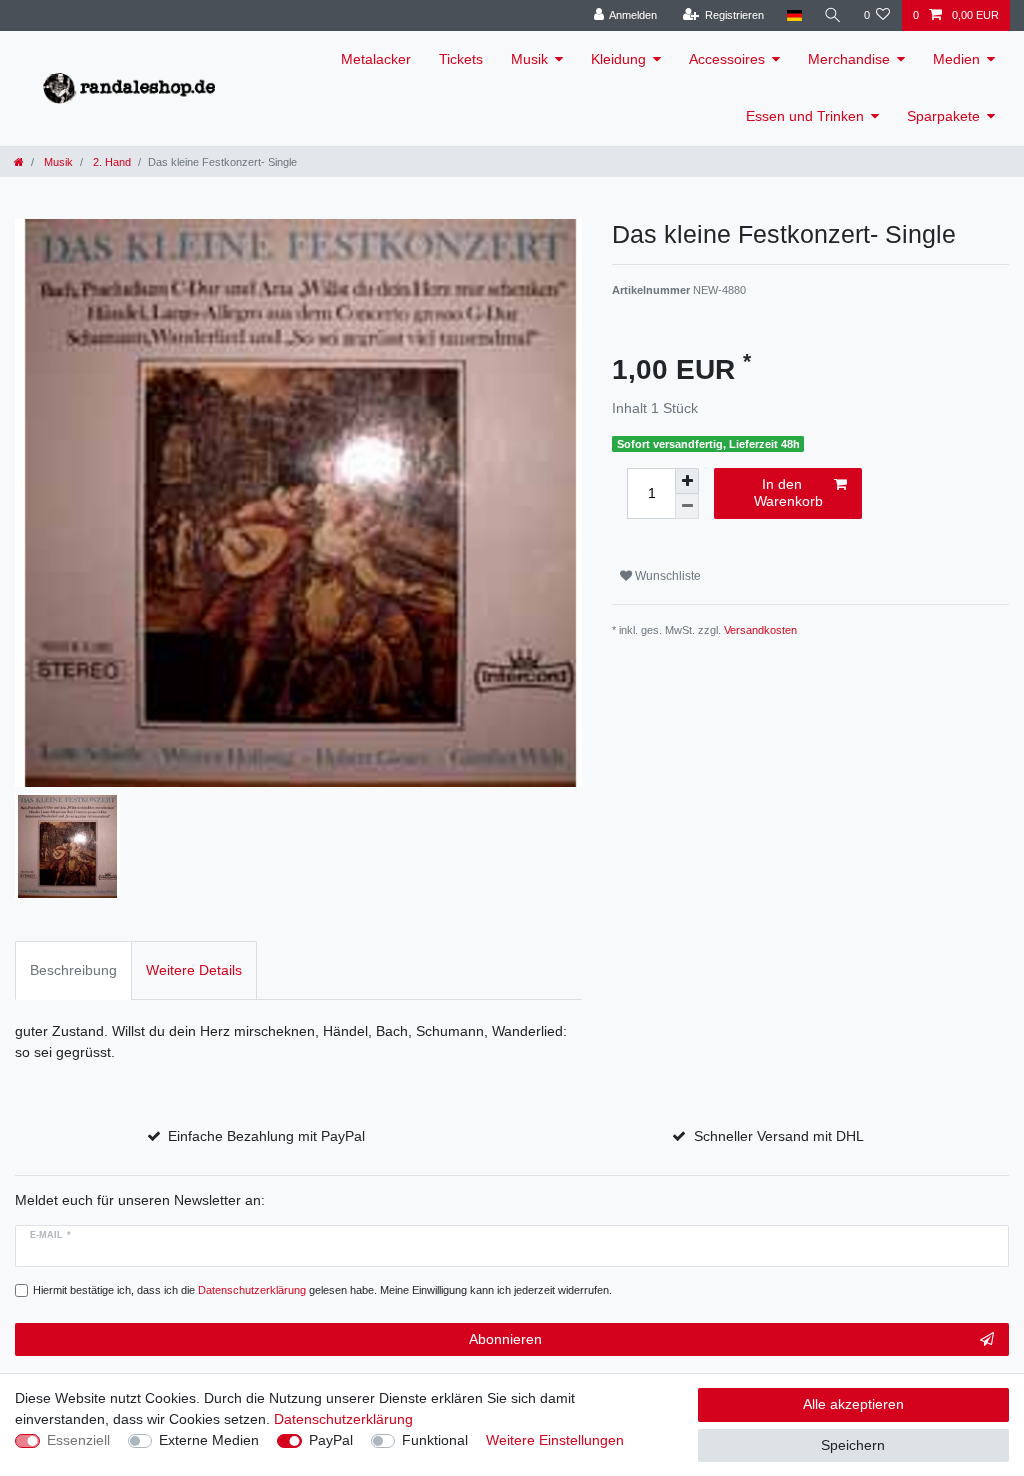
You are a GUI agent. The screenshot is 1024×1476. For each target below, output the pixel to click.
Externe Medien (209, 1440)
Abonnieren (505, 1339)
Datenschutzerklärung (343, 1419)
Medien (956, 59)
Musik (529, 59)
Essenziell (78, 1440)
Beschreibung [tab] (73, 970)
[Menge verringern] (687, 506)
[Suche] (833, 15)
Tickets (461, 59)
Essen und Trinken (805, 116)
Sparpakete (943, 116)
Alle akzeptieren (853, 1404)
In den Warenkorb (788, 493)
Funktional (435, 1440)
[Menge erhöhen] (687, 481)
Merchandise (849, 59)
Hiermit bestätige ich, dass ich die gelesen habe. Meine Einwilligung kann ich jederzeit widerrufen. (322, 1290)
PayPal (331, 1440)
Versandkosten (760, 630)
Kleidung (618, 59)
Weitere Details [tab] (194, 970)
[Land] (793, 15)
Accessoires (727, 59)
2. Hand (110, 162)
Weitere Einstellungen (555, 1440)
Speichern (853, 1445)
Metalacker (376, 59)
